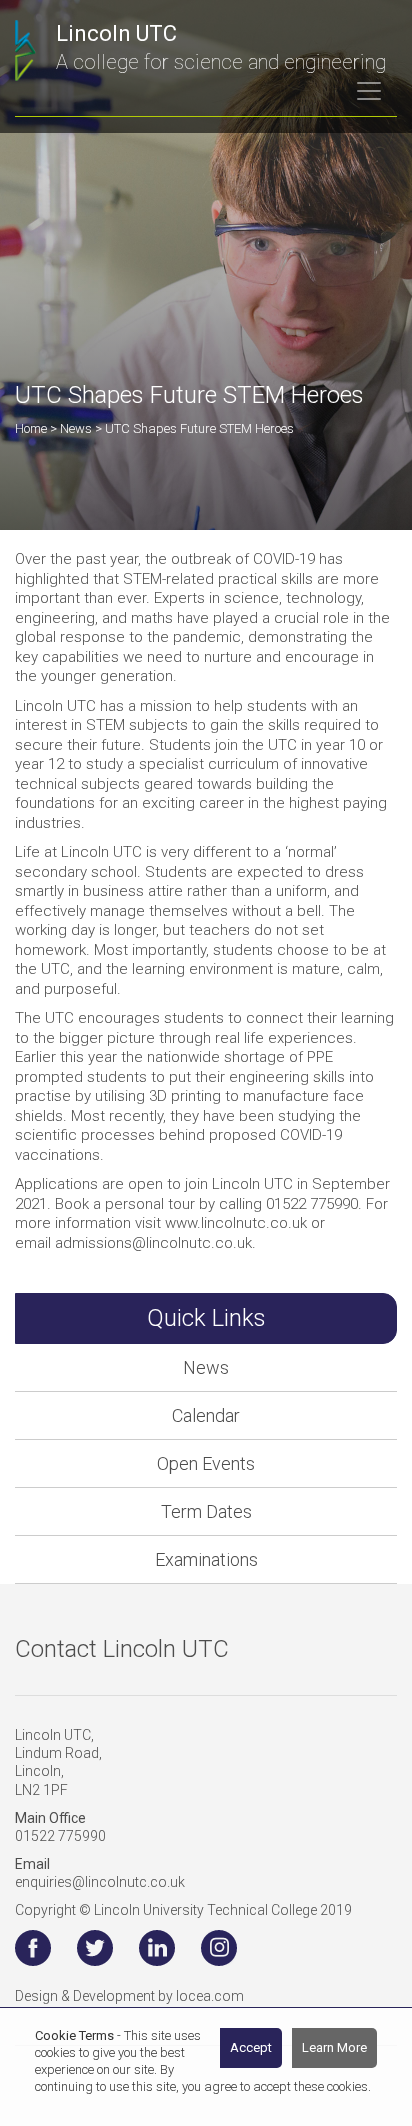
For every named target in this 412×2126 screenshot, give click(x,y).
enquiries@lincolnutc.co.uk (100, 1882)
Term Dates (206, 1511)
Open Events (206, 1463)
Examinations (206, 1559)
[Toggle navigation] (369, 91)
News (206, 1367)
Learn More (334, 2047)
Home (31, 428)
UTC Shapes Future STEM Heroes (199, 428)
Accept (251, 2047)
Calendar (206, 1415)
